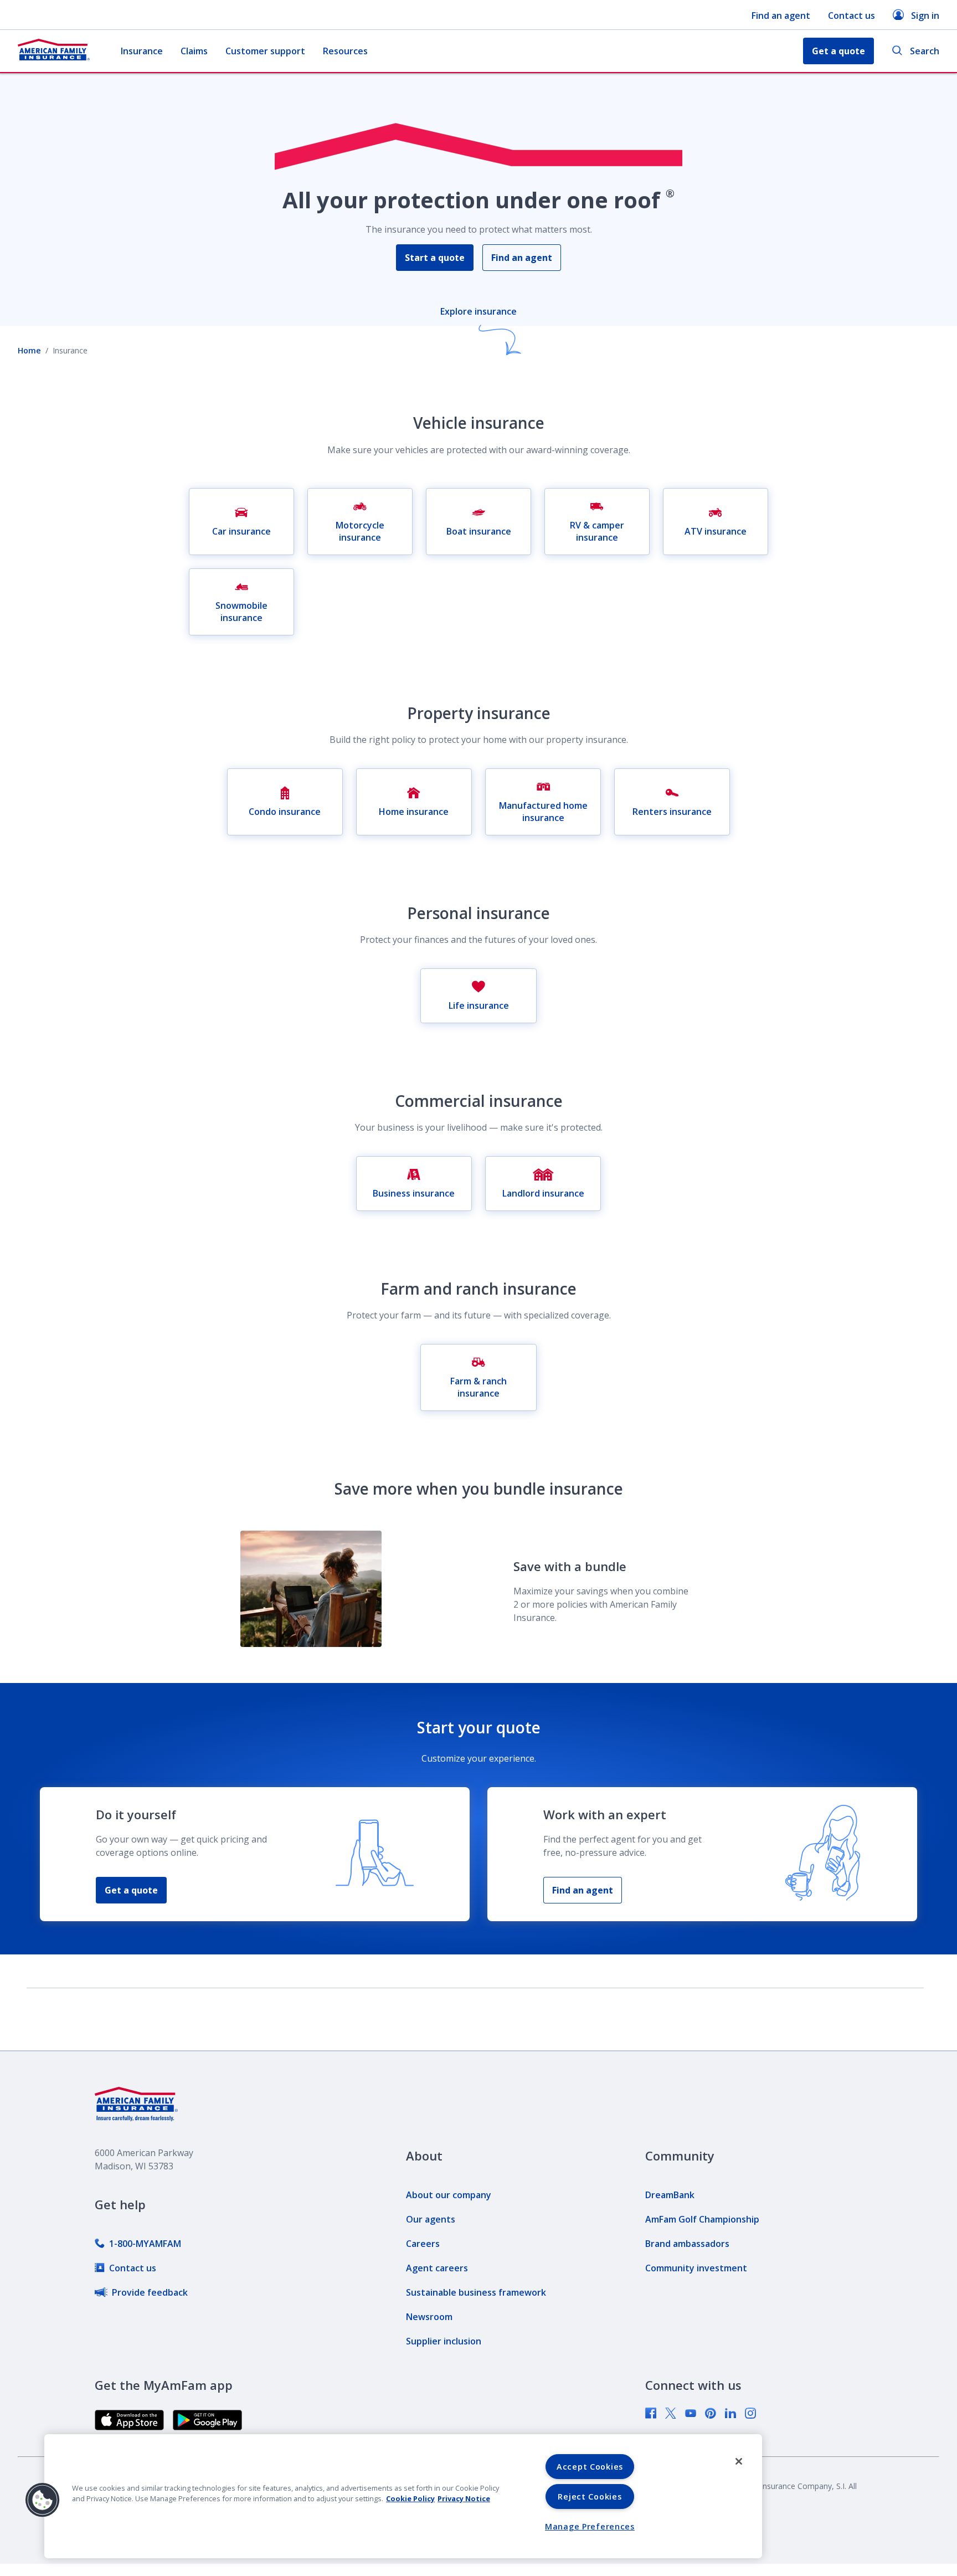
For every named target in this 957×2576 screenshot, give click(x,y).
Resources (345, 51)
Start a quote (435, 258)
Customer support (265, 51)
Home (29, 350)
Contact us (851, 16)
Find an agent (781, 16)
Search (925, 51)
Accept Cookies (590, 2467)
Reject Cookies (590, 2497)
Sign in (925, 16)
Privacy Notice (464, 2498)
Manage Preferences (590, 2526)
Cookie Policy (410, 2498)
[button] (43, 2500)
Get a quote (131, 1890)
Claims (194, 51)
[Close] (739, 2461)
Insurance (142, 51)
